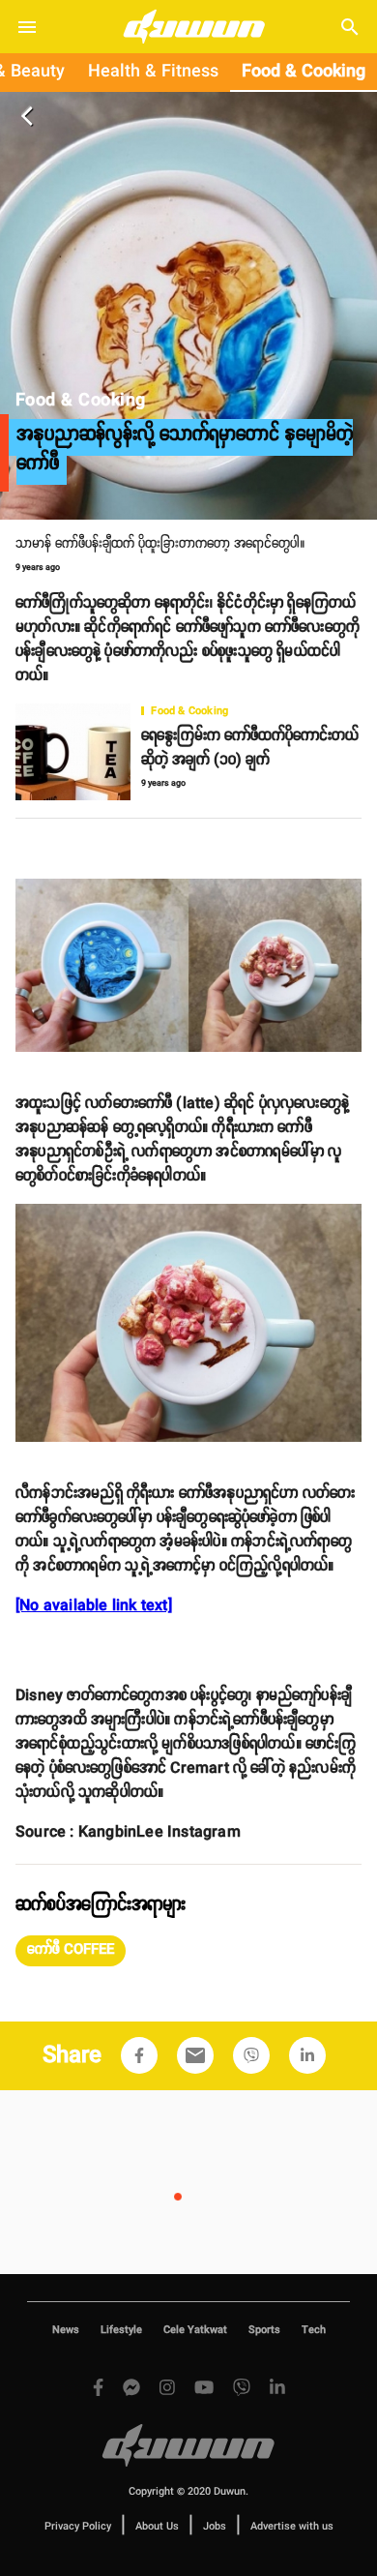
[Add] (139, 2055)
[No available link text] (94, 1606)
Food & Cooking (304, 72)
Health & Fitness (153, 72)
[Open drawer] (27, 27)
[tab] (153, 73)
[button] (71, 1951)
